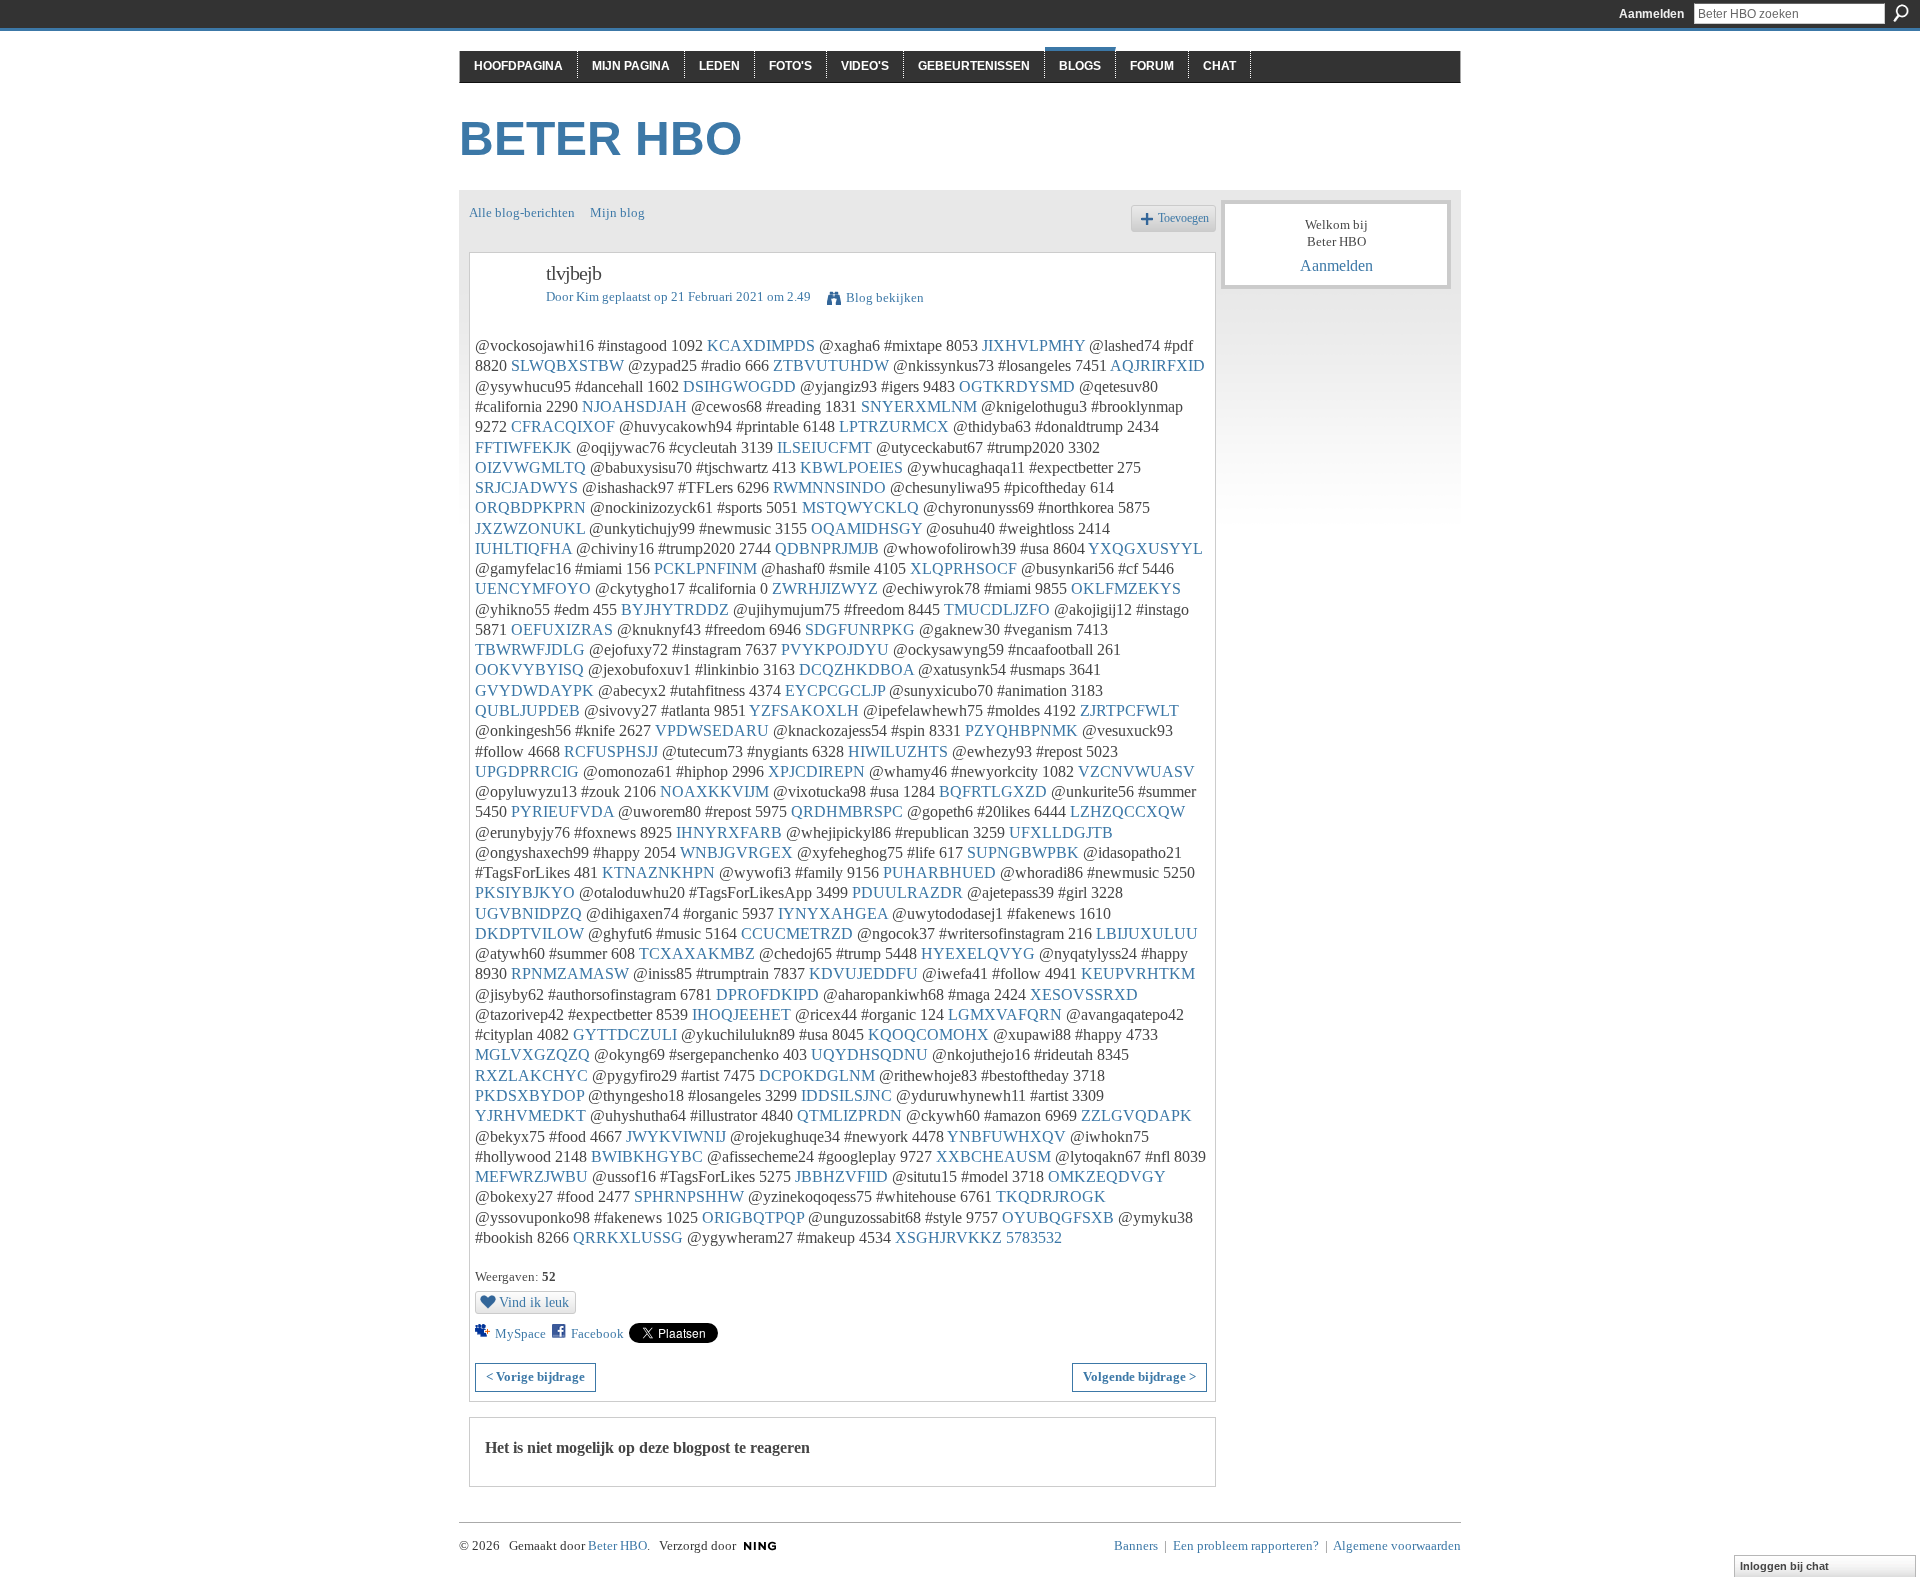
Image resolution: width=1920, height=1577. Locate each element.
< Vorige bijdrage (535, 1376)
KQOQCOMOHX (928, 1034)
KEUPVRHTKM (1138, 973)
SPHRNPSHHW (689, 1196)
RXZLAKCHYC (531, 1075)
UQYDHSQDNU (869, 1054)
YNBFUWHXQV (1006, 1136)
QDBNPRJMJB (827, 548)
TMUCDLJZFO (997, 609)
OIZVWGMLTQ (530, 467)
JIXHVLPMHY (1033, 345)
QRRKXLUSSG (628, 1237)
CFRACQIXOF (563, 426)
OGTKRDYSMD (1017, 386)
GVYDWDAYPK (534, 690)
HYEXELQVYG (978, 953)
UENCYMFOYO (533, 588)
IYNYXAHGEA (833, 913)
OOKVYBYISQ (529, 669)
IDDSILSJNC (846, 1095)
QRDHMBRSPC (847, 811)
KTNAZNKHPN (658, 872)
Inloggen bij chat (1784, 1566)
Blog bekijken (885, 297)
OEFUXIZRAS (562, 629)
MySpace (520, 1333)
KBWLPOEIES (851, 467)
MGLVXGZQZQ (532, 1054)
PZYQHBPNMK (1021, 730)
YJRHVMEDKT (530, 1115)
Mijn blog (617, 212)
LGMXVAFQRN (1005, 1014)
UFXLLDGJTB (1061, 832)
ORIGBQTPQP (753, 1217)
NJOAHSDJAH (634, 406)
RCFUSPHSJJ (611, 751)
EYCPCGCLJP (835, 690)
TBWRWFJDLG (530, 649)
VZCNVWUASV (1136, 771)
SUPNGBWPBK (1023, 852)
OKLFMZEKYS (1126, 588)
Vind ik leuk (534, 1302)
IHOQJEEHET (741, 1014)
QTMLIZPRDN (849, 1115)
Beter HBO (600, 138)
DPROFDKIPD (767, 994)
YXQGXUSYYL (1145, 548)
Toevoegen (1183, 218)
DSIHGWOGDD (739, 386)
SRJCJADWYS (526, 487)
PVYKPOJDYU (835, 649)
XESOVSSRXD (1084, 994)
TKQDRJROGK (1051, 1196)
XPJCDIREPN (816, 771)
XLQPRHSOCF (963, 568)
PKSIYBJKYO (525, 892)
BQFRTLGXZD (993, 791)
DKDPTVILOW (529, 933)
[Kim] (502, 316)
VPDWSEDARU (712, 730)
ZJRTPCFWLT (1129, 710)
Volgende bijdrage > (1139, 1376)
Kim (587, 296)
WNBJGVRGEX (736, 852)
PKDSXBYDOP (529, 1095)
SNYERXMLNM (919, 406)
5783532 (1034, 1237)
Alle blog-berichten (522, 212)
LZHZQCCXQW (1127, 811)
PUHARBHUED (939, 872)
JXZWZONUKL (530, 528)
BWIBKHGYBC (647, 1156)
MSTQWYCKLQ (860, 507)
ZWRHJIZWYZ (825, 588)
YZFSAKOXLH (804, 710)
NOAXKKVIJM (714, 791)
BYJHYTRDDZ (675, 609)
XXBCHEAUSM (993, 1156)
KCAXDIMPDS (761, 345)
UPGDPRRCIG (527, 771)
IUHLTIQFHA (523, 548)
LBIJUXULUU (1147, 933)
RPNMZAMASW (570, 973)
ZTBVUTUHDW (831, 365)
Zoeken (1901, 13)
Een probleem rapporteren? (1246, 1545)
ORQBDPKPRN (530, 507)
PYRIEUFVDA (562, 811)
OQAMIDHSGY (866, 528)
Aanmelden (1651, 14)
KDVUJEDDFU (863, 973)
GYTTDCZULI (625, 1034)
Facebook (597, 1333)
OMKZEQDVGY (1106, 1176)
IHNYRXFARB (729, 832)
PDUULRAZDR (907, 892)
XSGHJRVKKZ (948, 1237)
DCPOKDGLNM (817, 1075)
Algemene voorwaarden (1397, 1545)
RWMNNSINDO (829, 487)
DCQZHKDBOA (856, 669)
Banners (1136, 1545)
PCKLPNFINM (705, 568)
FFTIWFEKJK (523, 447)
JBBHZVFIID (841, 1176)
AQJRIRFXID (1157, 365)
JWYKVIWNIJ (676, 1136)
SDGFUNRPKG (860, 629)
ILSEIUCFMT (824, 447)
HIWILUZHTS (898, 751)
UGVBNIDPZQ (528, 913)
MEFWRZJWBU (531, 1176)
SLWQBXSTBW (567, 365)
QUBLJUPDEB (527, 710)
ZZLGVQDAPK (1136, 1115)
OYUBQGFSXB (1058, 1217)
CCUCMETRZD (797, 933)
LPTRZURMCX (894, 426)
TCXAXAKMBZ (697, 953)
